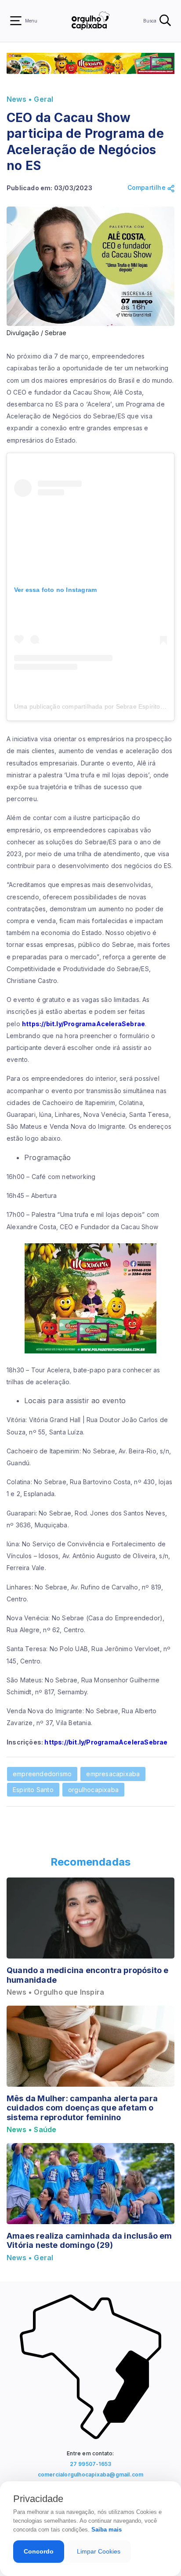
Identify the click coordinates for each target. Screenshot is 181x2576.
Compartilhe (147, 188)
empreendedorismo (42, 1774)
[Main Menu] (16, 21)
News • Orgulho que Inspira (55, 1992)
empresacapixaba (113, 1774)
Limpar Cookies (99, 2551)
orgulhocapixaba (93, 1790)
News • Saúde (31, 2130)
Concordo (39, 2551)
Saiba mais (107, 2530)
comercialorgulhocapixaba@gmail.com (91, 2474)
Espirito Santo (33, 1790)
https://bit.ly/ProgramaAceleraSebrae (83, 1024)
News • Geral (30, 99)
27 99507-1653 (91, 2464)
